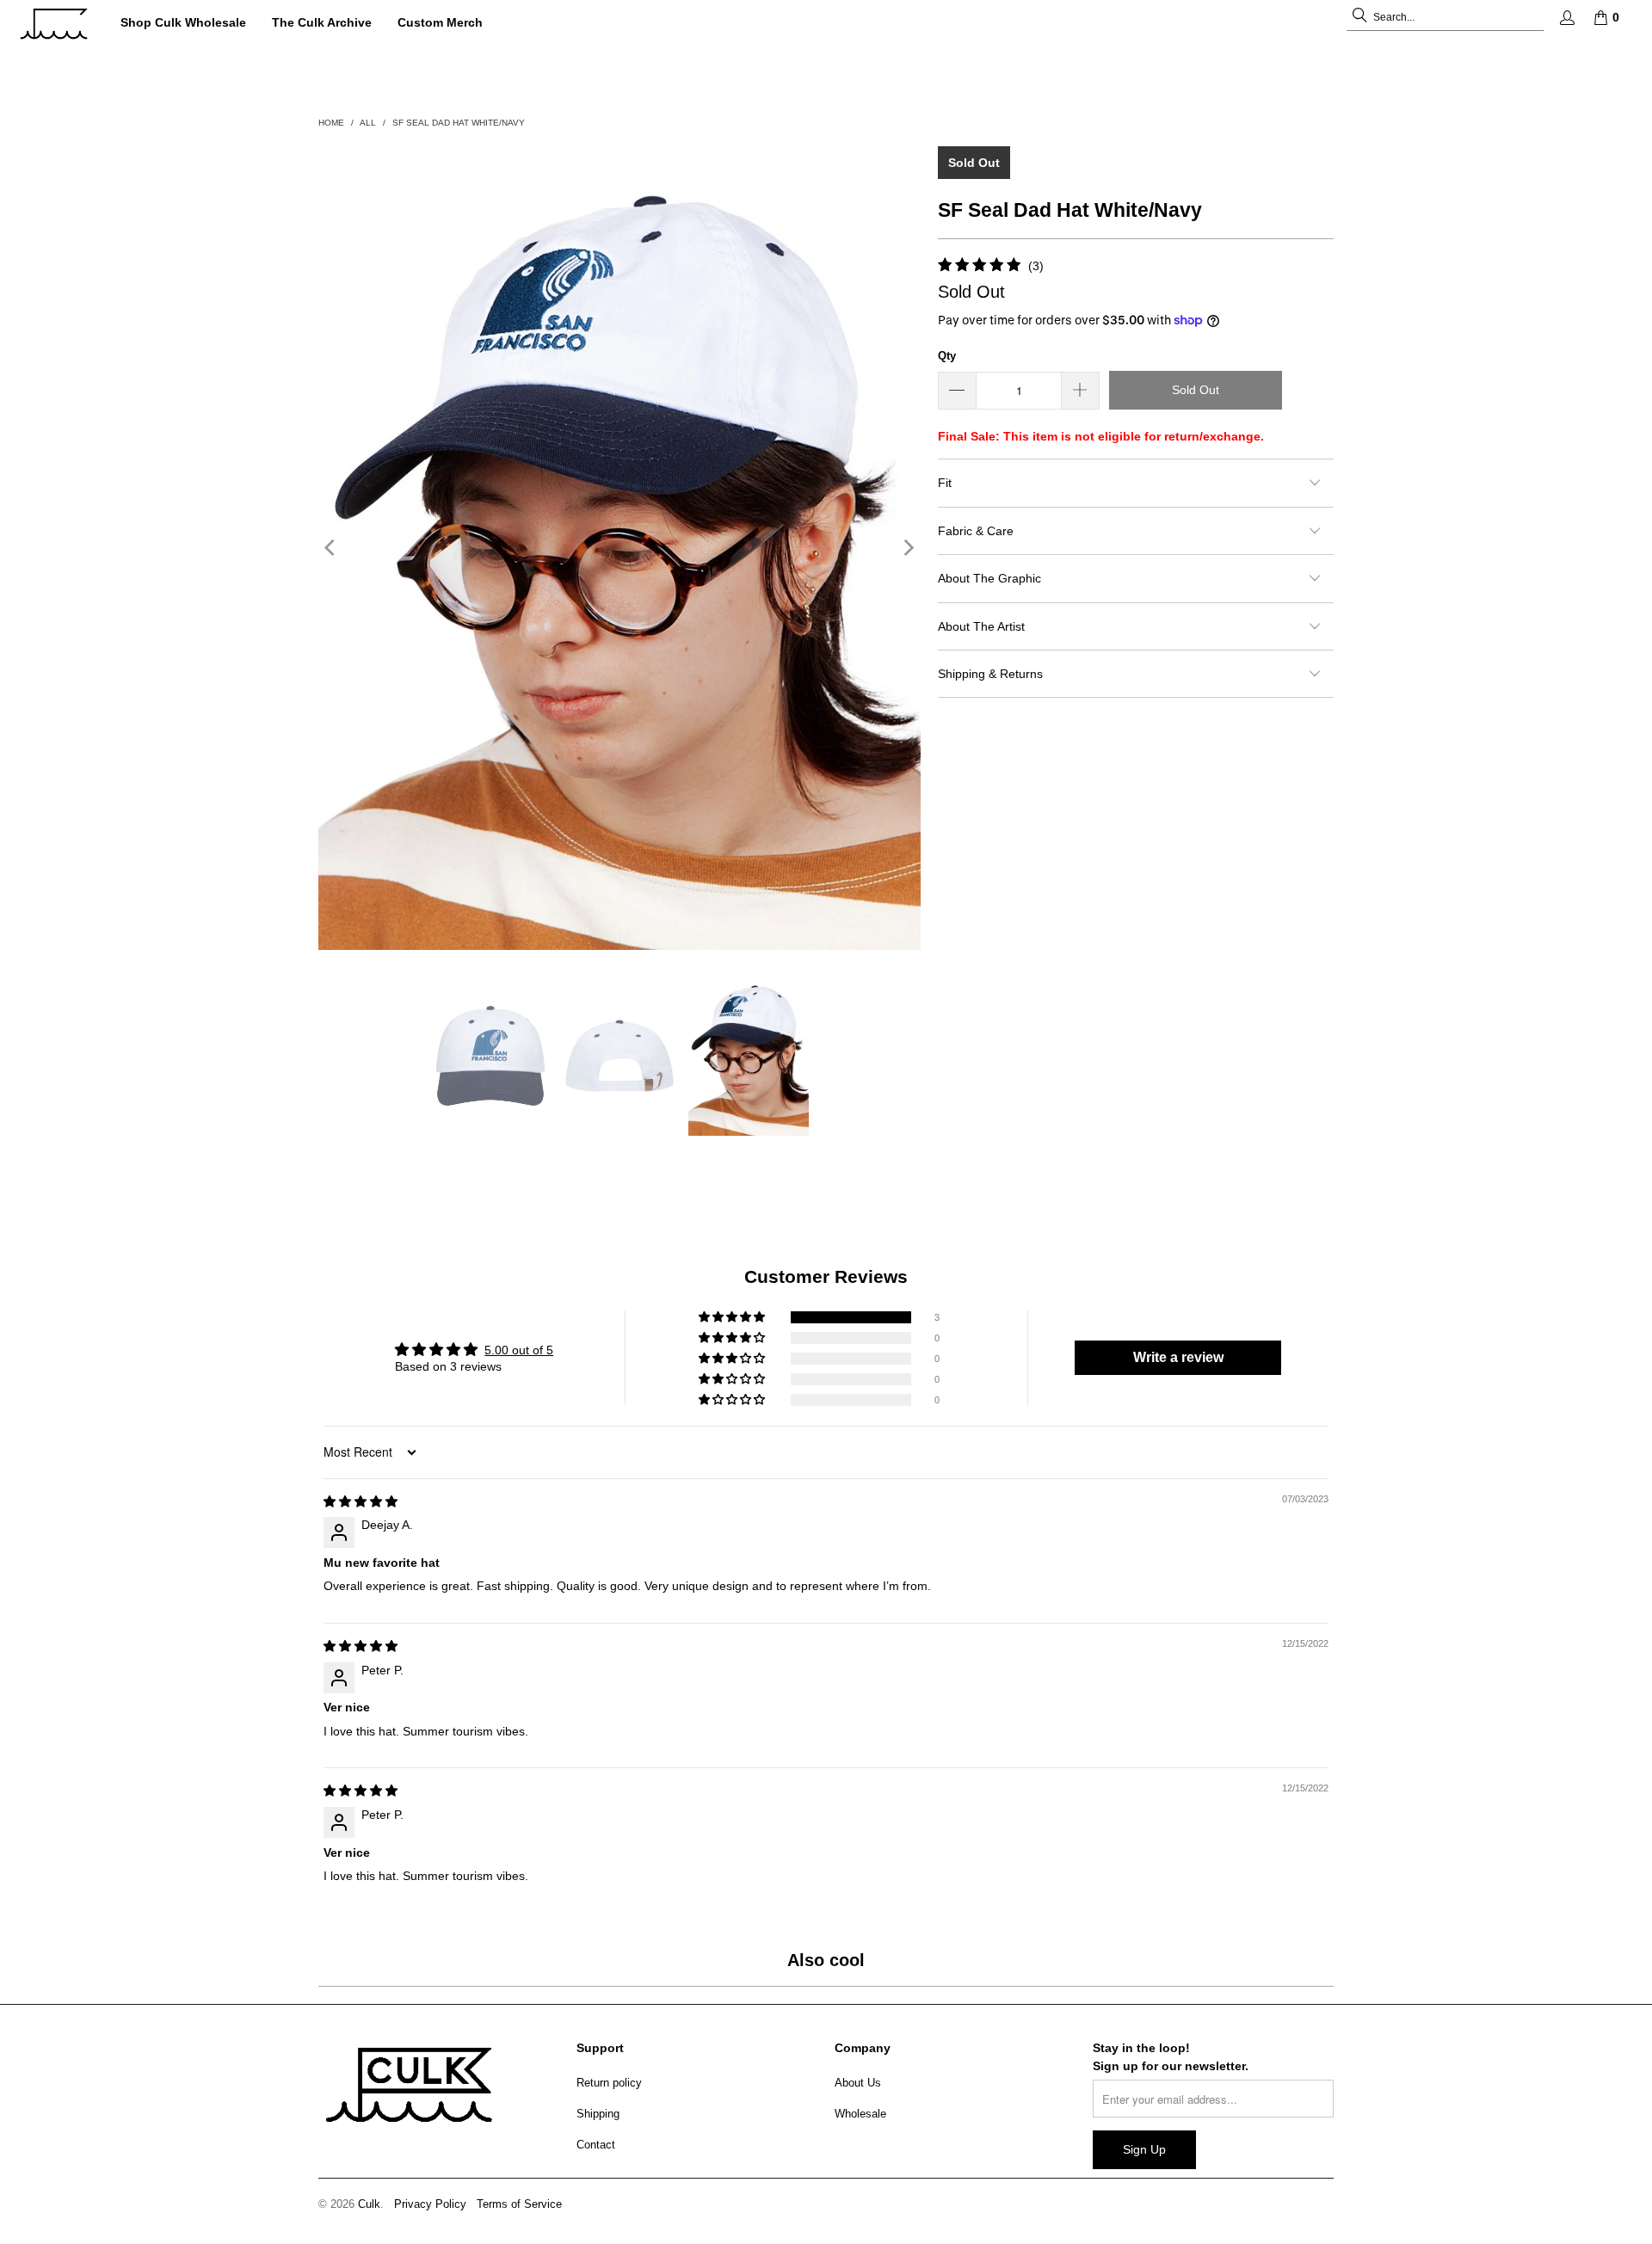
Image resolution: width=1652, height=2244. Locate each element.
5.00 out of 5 (519, 1350)
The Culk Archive (322, 22)
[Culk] (54, 24)
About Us (858, 2083)
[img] (361, 1501)
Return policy (609, 2083)
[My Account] (1566, 18)
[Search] (1359, 17)
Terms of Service (519, 2204)
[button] (733, 1317)
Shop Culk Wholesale (183, 22)
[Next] (908, 548)
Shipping (598, 2114)
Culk (369, 2204)
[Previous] (331, 548)
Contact (596, 2145)
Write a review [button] (1178, 1357)
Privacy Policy (430, 2204)
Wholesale (860, 2114)
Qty (947, 356)
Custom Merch (440, 22)
